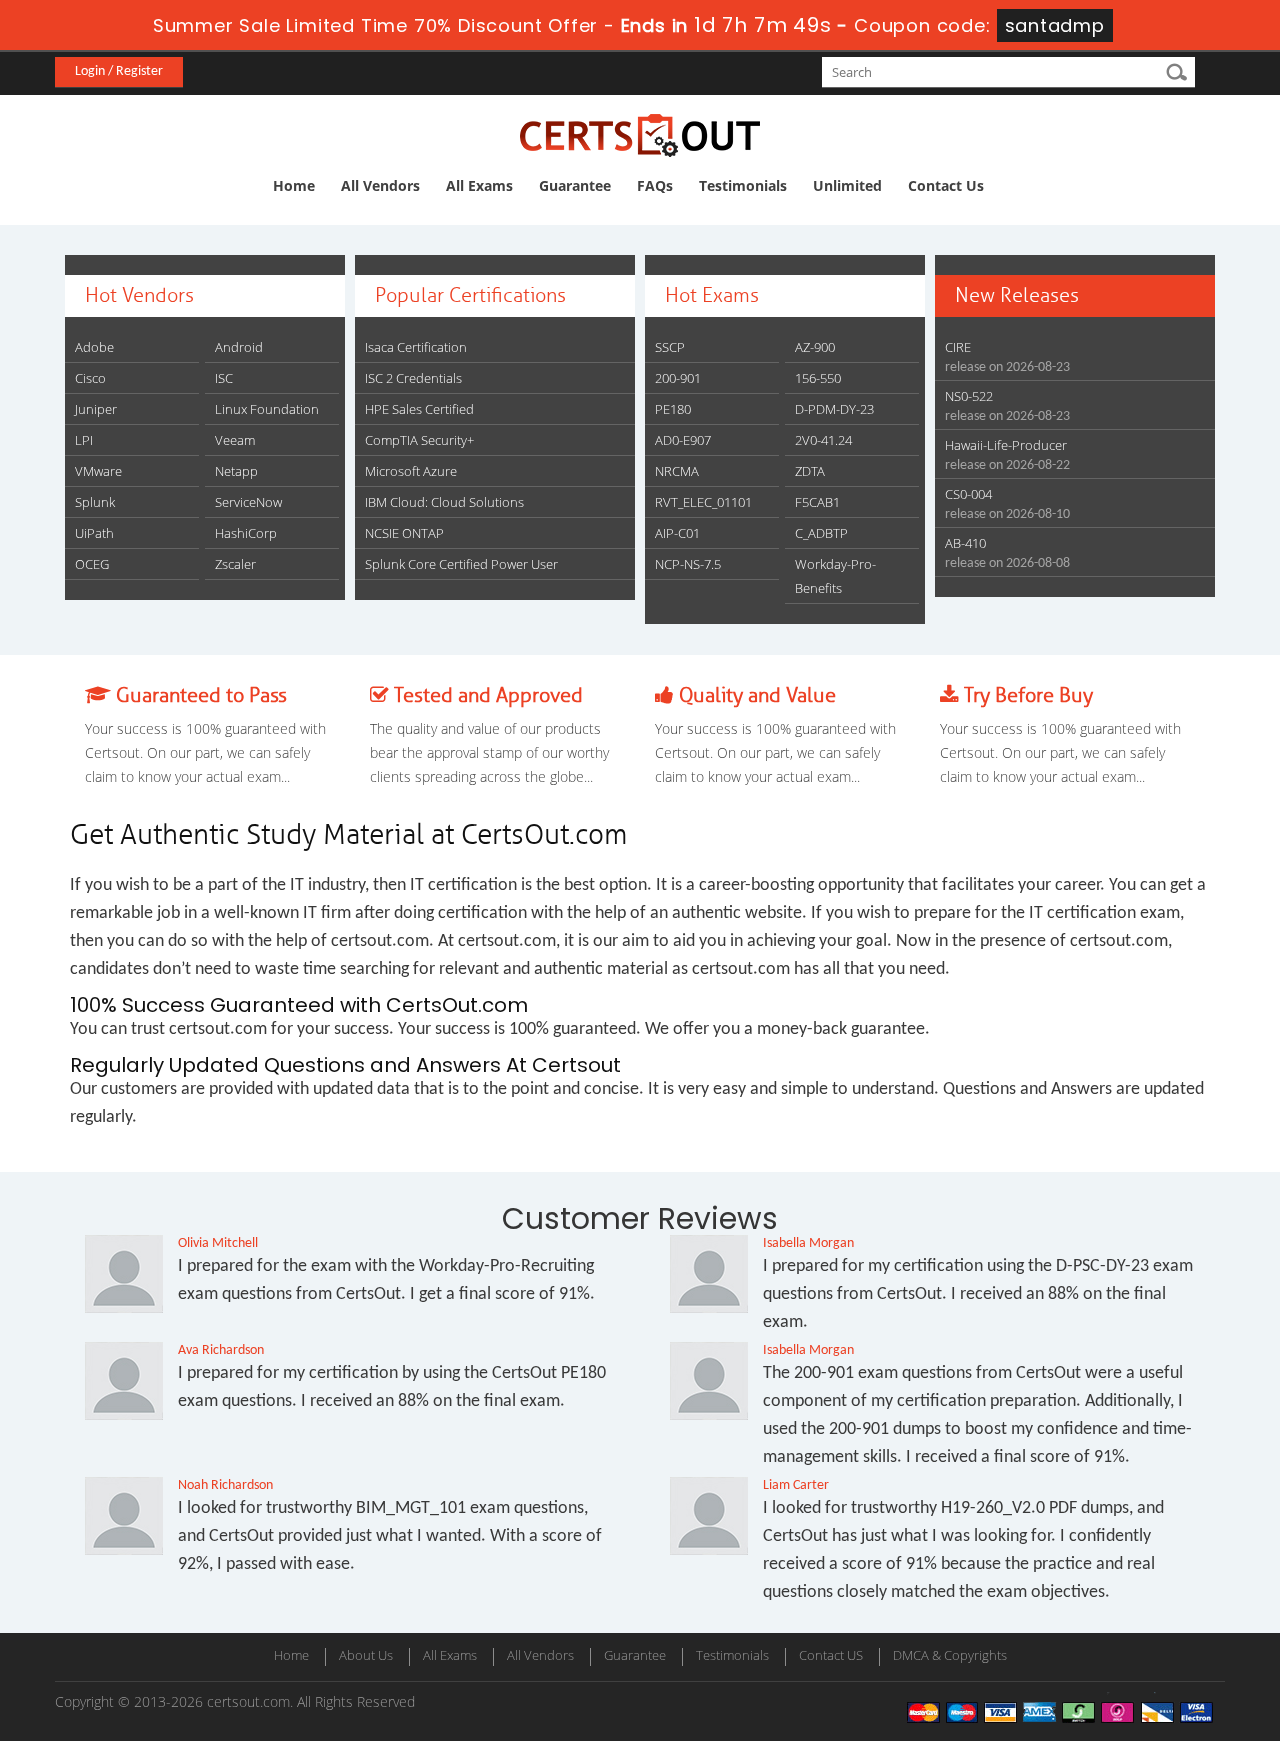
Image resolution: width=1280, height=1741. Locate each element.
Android (239, 347)
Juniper (96, 409)
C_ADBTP (821, 533)
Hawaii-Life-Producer (1006, 445)
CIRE (958, 347)
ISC (224, 378)
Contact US (831, 1655)
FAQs (655, 185)
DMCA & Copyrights (950, 1655)
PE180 (673, 409)
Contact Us (946, 185)
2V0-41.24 (823, 440)
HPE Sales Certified (419, 409)
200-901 (678, 378)
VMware (98, 471)
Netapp (236, 471)
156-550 (818, 378)
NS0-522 (969, 396)
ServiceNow (248, 502)
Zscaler (235, 564)
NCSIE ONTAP (404, 533)
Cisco (90, 378)
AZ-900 (815, 347)
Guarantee (575, 185)
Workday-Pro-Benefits (835, 576)
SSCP (670, 347)
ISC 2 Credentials (413, 378)
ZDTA (810, 471)
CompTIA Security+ (419, 440)
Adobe (94, 347)
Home (294, 185)
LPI (84, 440)
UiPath (94, 533)
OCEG (92, 564)
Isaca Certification (416, 347)
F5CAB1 (817, 502)
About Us (366, 1655)
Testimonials (743, 185)
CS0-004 (968, 494)
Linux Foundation (267, 409)
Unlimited (847, 185)
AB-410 (965, 543)
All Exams (479, 185)
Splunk (95, 502)
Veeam (235, 440)
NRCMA (677, 471)
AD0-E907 (683, 440)
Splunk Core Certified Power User (461, 564)
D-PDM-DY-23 (834, 409)
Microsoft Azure (411, 471)
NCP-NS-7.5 (688, 564)
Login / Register (119, 71)
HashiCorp (246, 533)
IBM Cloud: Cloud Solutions (444, 502)
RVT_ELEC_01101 (703, 502)
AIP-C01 (677, 533)
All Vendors (380, 185)
